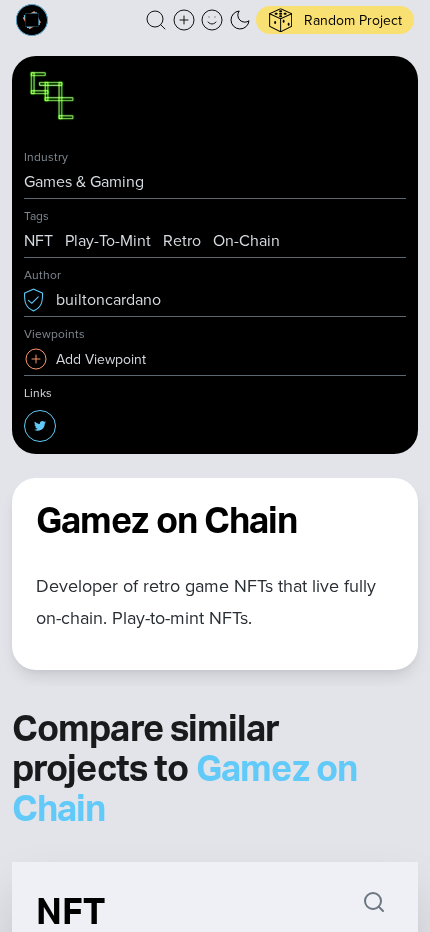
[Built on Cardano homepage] (32, 20)
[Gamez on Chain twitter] (40, 426)
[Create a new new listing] (184, 20)
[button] (156, 20)
